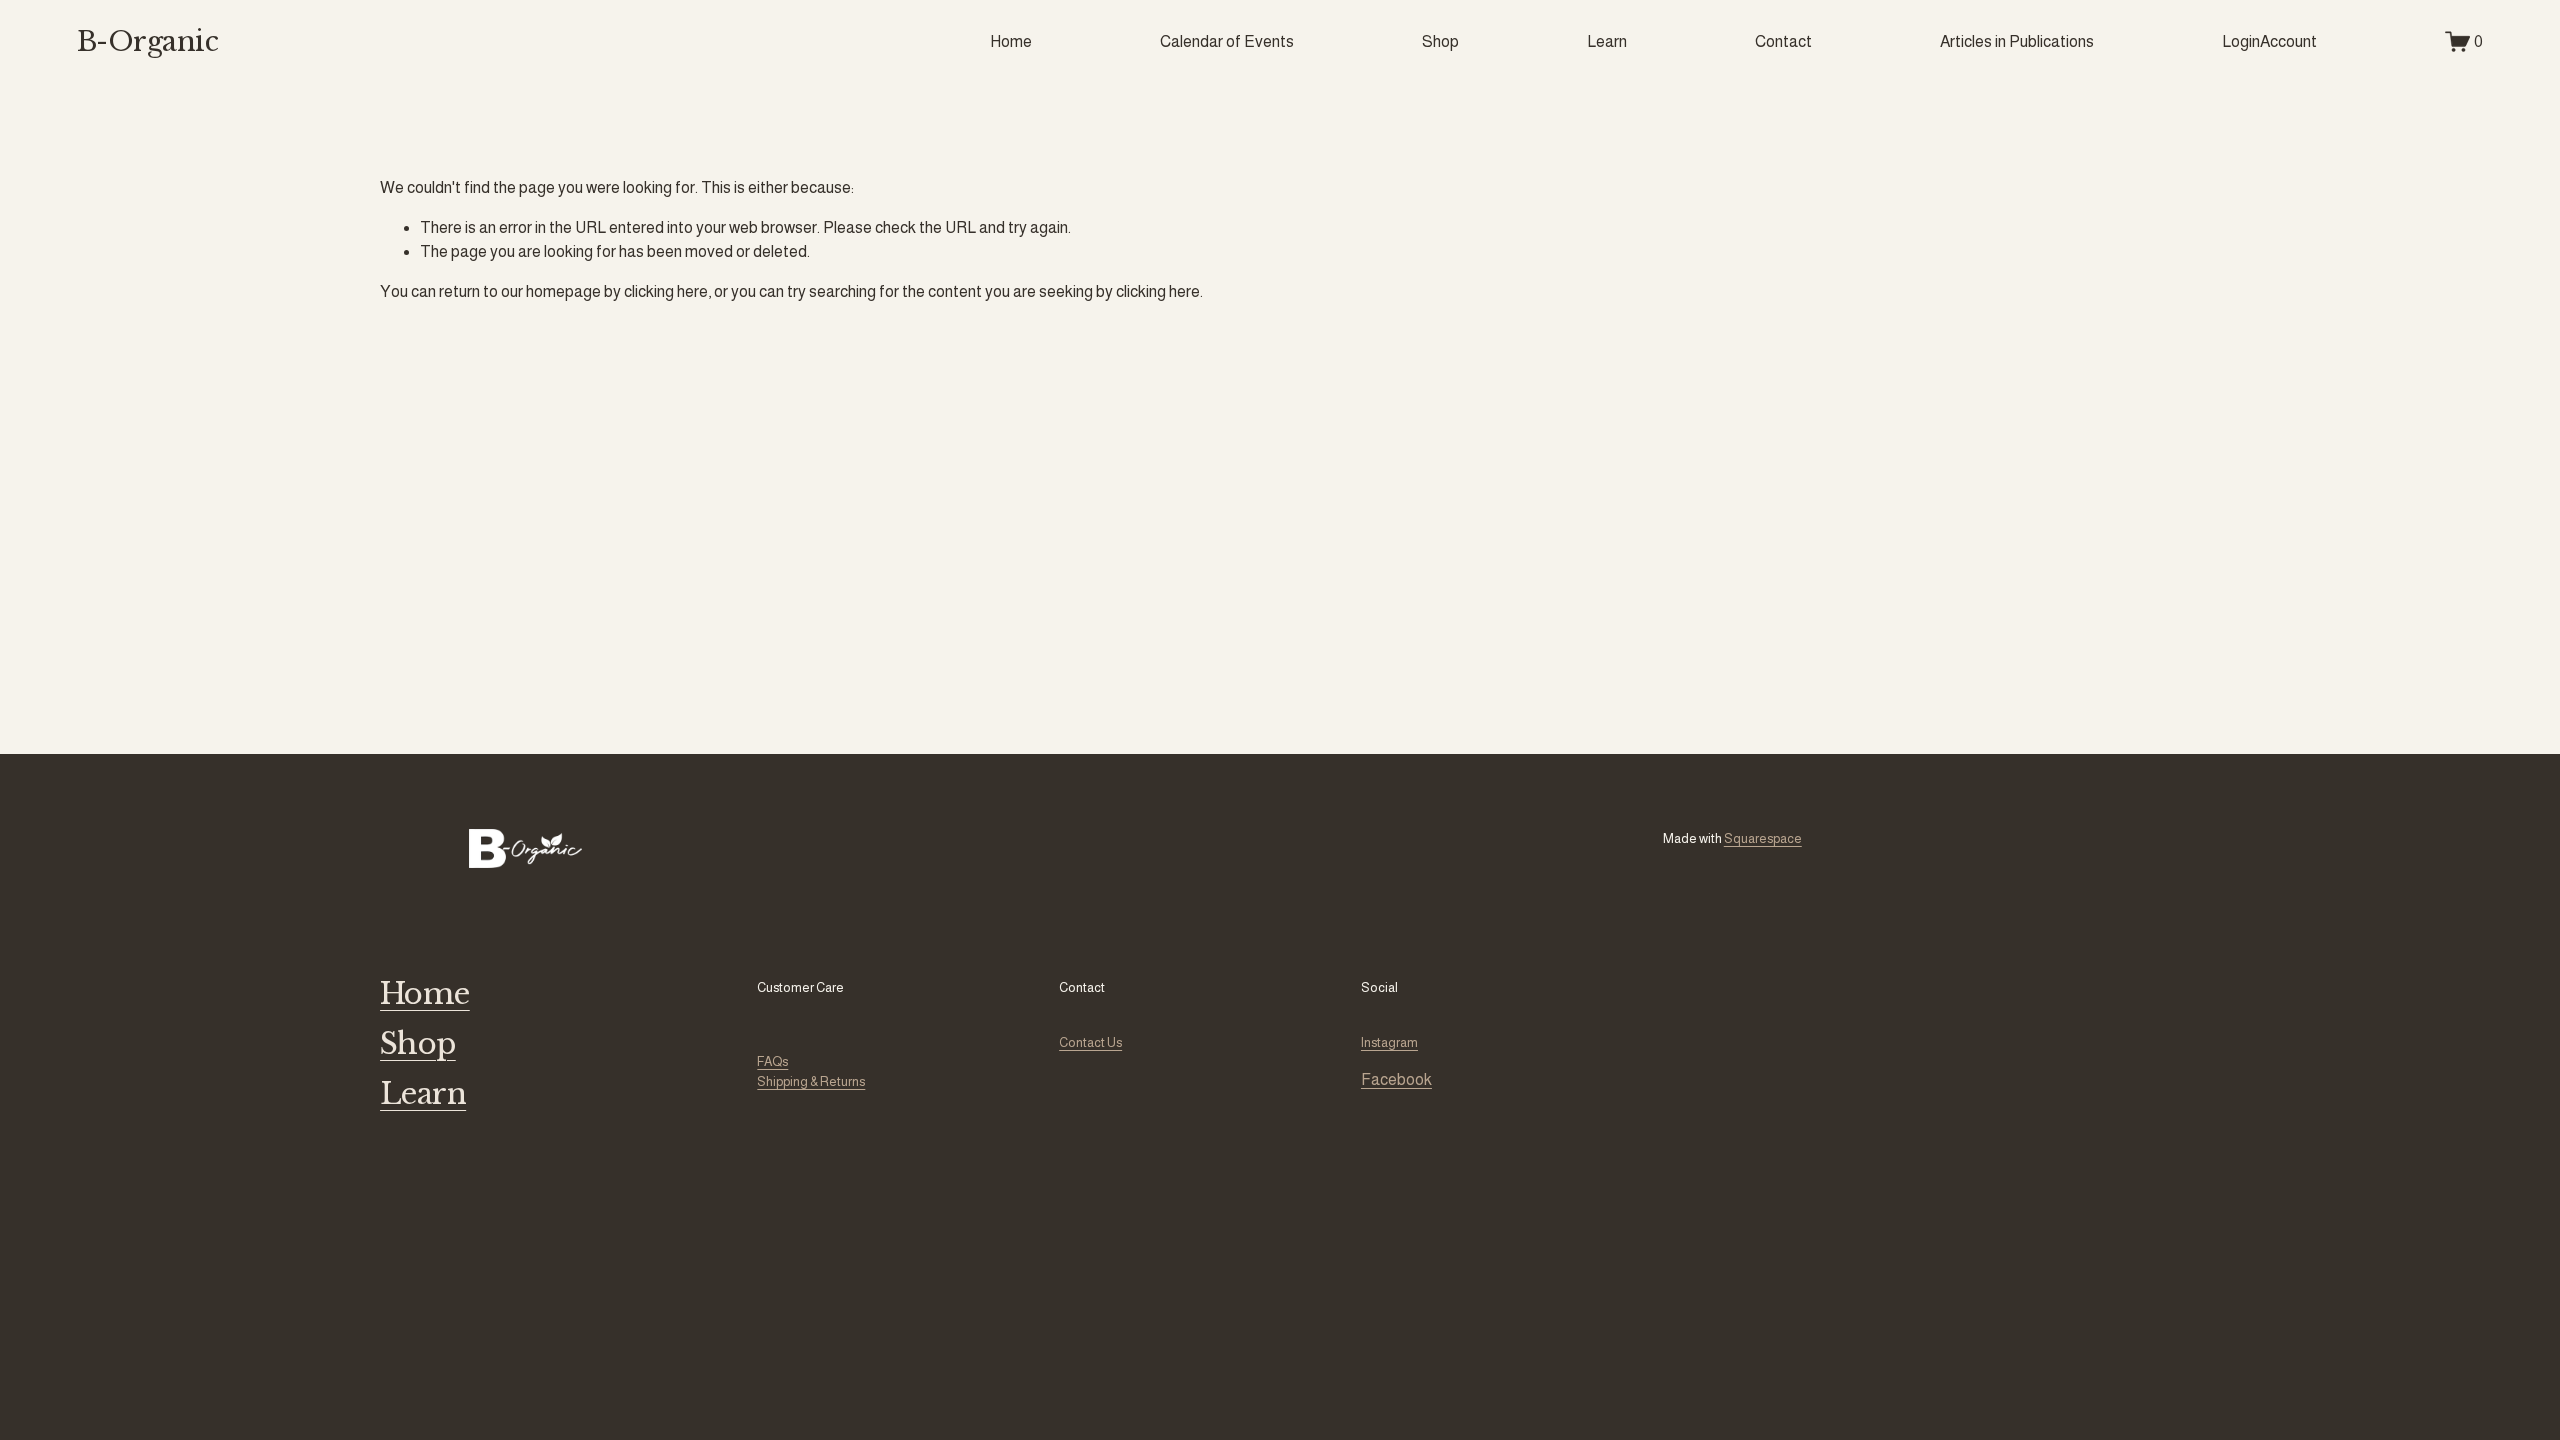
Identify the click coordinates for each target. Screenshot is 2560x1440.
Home (1011, 41)
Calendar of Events (1227, 41)
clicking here (666, 291)
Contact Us (1090, 1042)
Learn (1607, 41)
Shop (1440, 41)
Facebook (1396, 1079)
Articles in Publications (2017, 41)
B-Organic (147, 41)
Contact (1783, 41)
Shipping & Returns (811, 1081)
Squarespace (1763, 838)
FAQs (772, 1061)
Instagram (1389, 1042)
